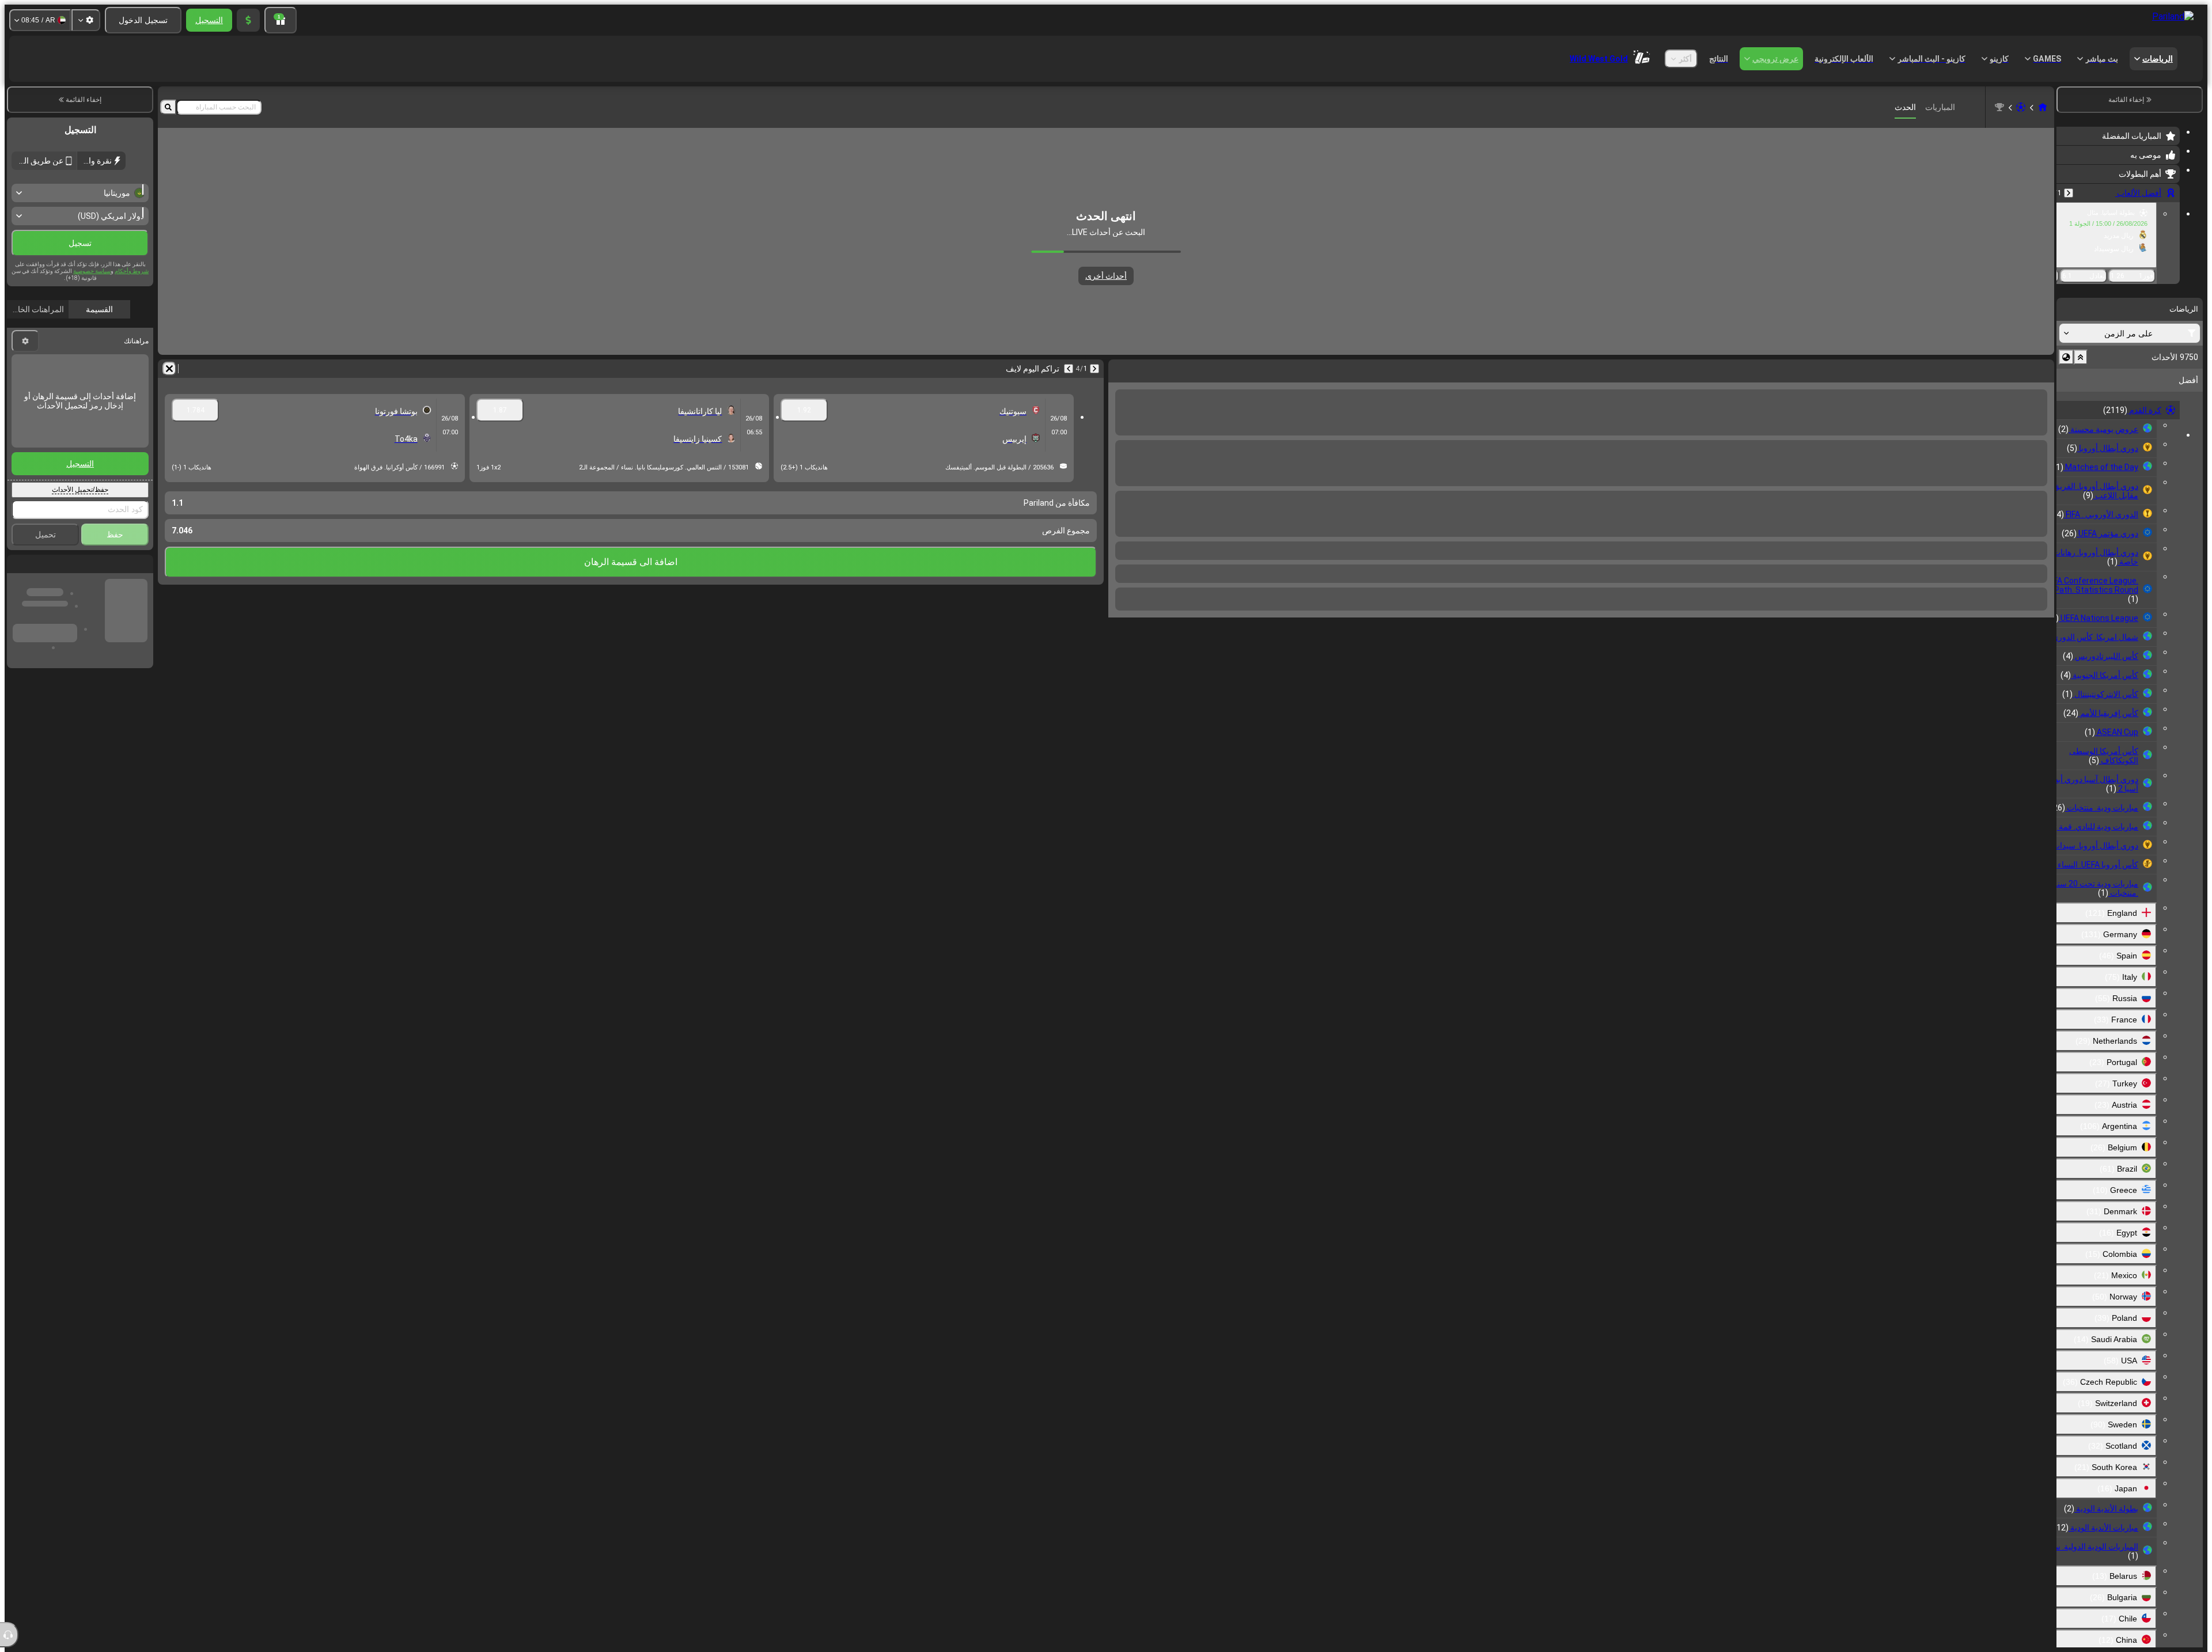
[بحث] (168, 107)
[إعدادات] (86, 20)
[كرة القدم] (2021, 107)
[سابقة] (2069, 193)
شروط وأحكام (132, 296)
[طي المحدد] (2081, 357)
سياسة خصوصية (92, 296)
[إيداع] (248, 20)
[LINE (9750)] (2043, 107)
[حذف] (1120, 369)
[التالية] (2015, 369)
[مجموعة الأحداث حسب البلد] (2066, 357)
